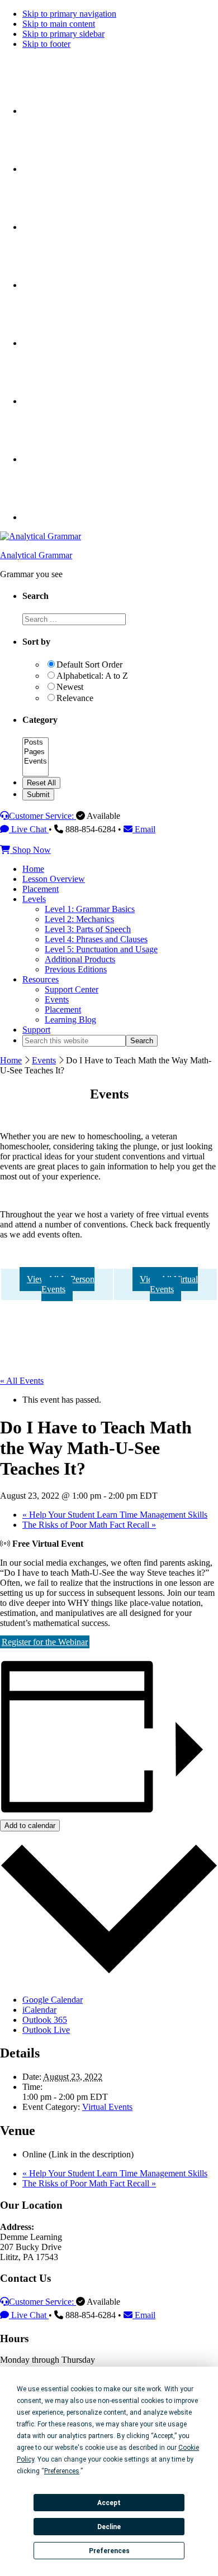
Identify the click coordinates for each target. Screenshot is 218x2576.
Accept (109, 2503)
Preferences (109, 2551)
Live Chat (29, 829)
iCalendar (39, 2010)
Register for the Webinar (45, 1642)
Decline (109, 2527)
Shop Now (30, 850)
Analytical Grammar (36, 555)
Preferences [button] (62, 2471)
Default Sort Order (89, 665)
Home (11, 1060)
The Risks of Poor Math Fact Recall (89, 1525)
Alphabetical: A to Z (92, 676)
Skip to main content (59, 24)
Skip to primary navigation (69, 14)
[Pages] (35, 752)
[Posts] (35, 743)
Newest (70, 687)
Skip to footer (46, 44)
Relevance (75, 698)
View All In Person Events (61, 1284)
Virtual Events (107, 2107)
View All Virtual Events (169, 1284)
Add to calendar (30, 1826)
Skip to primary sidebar (63, 34)
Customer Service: (42, 816)
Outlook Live (46, 2030)
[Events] (35, 762)
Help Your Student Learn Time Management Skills (115, 1515)
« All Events (22, 1381)
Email (144, 829)
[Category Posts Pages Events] (35, 772)
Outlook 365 (45, 2020)
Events (44, 1060)
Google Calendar (53, 2000)
